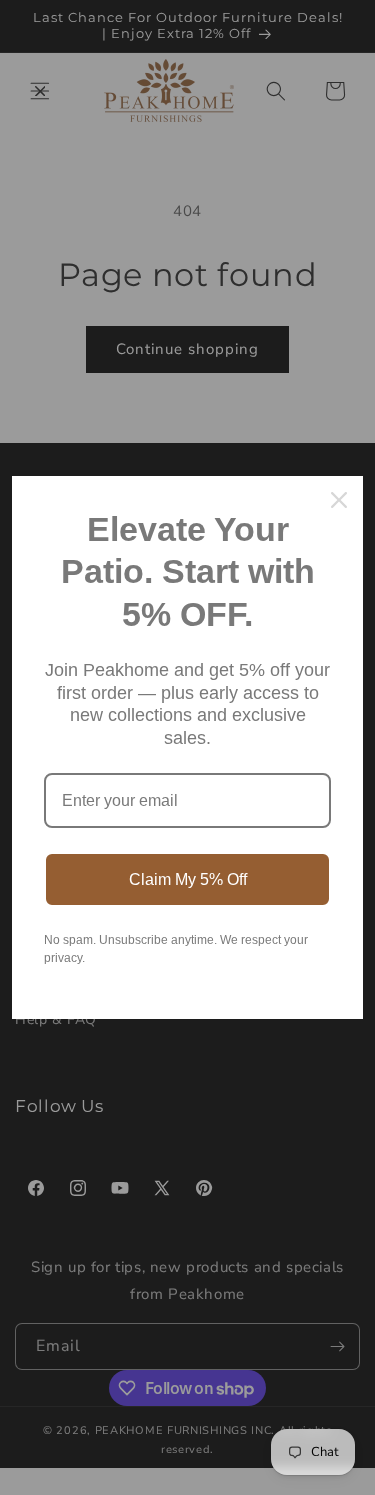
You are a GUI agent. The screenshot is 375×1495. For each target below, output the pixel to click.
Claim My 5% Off (188, 879)
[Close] (339, 500)
